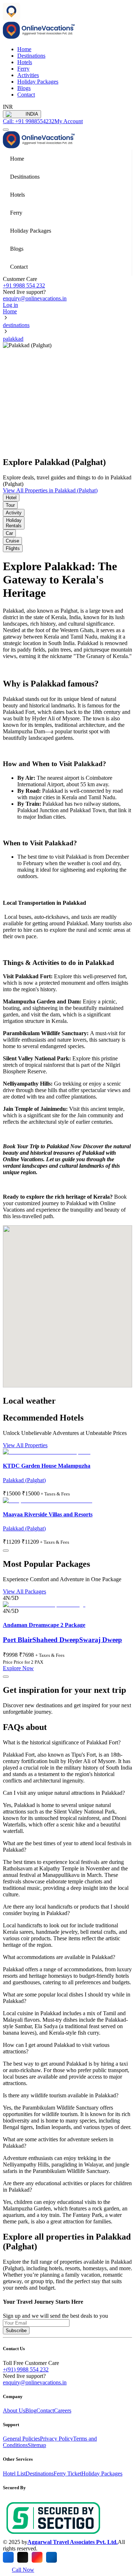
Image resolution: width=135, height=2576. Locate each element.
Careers (63, 2410)
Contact (26, 95)
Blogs (24, 88)
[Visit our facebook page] (8, 2557)
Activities (28, 75)
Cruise (12, 541)
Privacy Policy (57, 2439)
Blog (31, 2410)
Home (10, 311)
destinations (16, 325)
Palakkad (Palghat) (24, 1480)
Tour (10, 505)
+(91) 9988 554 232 (26, 2369)
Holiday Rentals (14, 523)
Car (9, 533)
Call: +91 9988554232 (29, 121)
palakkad (13, 339)
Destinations (31, 56)
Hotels (25, 62)
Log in (10, 305)
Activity (14, 513)
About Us (14, 2410)
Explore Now (18, 1668)
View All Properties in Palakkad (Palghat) (50, 490)
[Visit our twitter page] (23, 2557)
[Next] (6, 1551)
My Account (69, 121)
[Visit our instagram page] (37, 2557)
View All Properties (25, 1445)
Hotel (11, 498)
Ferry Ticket (67, 2474)
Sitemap (37, 2445)
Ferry (23, 69)
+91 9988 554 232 (24, 285)
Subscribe (16, 2331)
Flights (13, 548)
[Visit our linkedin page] (51, 2557)
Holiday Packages (38, 82)
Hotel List (14, 2474)
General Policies (21, 2439)
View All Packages (24, 1591)
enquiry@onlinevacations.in (35, 298)
